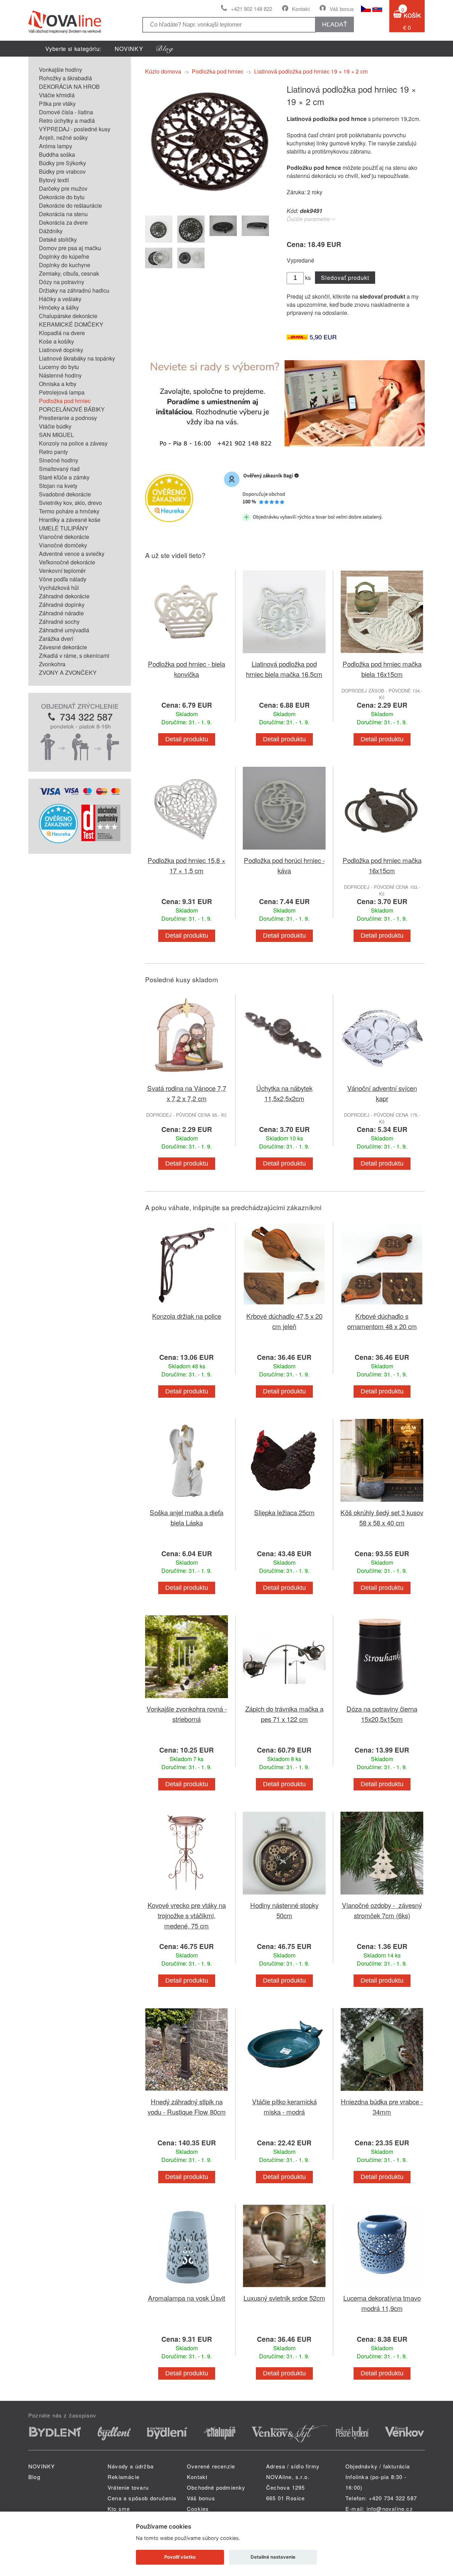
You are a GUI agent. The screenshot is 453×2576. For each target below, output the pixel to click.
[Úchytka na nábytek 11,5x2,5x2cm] (284, 1079)
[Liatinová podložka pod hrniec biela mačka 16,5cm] (284, 654)
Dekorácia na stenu (63, 214)
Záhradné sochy (59, 622)
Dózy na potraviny (62, 282)
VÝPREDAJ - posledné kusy (75, 129)
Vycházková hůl (59, 588)
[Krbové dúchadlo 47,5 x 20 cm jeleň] (284, 1307)
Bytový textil (54, 180)
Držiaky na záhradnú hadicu (74, 290)
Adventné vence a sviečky (72, 554)
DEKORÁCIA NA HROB (69, 87)
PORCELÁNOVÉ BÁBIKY (72, 409)
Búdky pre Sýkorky (62, 163)
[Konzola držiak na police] (187, 1307)
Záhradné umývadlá (64, 630)
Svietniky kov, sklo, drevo (70, 503)
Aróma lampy (56, 146)
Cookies (198, 2509)
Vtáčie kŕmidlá (57, 95)
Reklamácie (124, 2477)
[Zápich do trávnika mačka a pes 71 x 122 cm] (284, 1699)
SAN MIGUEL (56, 435)
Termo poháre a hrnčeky (69, 511)
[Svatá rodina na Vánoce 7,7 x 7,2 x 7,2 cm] (187, 1079)
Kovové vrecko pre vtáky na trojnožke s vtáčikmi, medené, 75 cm (187, 1915)
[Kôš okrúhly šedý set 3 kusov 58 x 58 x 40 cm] (382, 1503)
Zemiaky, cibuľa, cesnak (69, 273)
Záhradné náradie (61, 613)
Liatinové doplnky (61, 350)
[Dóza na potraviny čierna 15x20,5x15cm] (382, 1699)
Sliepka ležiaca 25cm (284, 1512)
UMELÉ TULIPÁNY (64, 528)
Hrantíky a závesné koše (70, 520)
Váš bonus (342, 9)
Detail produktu (187, 739)
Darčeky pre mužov (63, 188)
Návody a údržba (131, 2466)
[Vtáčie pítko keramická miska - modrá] (284, 2092)
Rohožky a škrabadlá (65, 78)
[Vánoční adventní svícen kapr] (382, 1079)
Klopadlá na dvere (62, 333)
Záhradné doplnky (62, 605)
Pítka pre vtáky (57, 103)
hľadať (335, 24)
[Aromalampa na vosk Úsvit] (187, 2288)
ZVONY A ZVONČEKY (68, 672)
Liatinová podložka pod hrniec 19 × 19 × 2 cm (311, 71)
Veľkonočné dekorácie (67, 562)
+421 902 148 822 (251, 9)
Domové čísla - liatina (66, 112)
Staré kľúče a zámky (64, 477)
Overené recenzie (211, 2466)
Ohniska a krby (58, 384)
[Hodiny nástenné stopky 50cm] (284, 1896)
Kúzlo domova (163, 71)
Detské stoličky (58, 239)
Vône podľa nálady (63, 579)
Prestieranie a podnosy (68, 418)
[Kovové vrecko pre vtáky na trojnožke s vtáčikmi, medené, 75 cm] (187, 1896)
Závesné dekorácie (63, 647)
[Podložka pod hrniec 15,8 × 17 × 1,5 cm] (187, 851)
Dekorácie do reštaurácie (70, 205)
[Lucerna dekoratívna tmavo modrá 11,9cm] (382, 2288)
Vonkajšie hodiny (61, 70)
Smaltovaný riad (59, 469)
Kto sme (119, 2509)
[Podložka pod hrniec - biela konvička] (187, 654)
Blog (34, 2477)
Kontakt (301, 9)
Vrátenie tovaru (128, 2487)
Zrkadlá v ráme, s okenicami (74, 655)
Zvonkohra (52, 664)
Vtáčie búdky (55, 426)
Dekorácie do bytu (62, 197)
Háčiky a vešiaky (60, 299)
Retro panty (53, 452)
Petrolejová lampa (62, 392)
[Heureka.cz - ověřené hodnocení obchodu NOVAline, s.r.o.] (58, 841)
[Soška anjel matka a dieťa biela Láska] (187, 1503)
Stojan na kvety (58, 486)
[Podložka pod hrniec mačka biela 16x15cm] (382, 654)
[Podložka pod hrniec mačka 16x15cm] (382, 851)
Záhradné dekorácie (64, 596)
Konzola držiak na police (187, 1316)
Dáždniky (51, 231)
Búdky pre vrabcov (62, 171)
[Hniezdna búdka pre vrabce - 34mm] (382, 2092)
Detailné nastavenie (273, 2557)
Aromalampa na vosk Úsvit (187, 2298)
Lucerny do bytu (59, 367)
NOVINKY (129, 49)
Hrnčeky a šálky (59, 307)
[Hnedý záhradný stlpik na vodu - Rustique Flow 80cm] (187, 2092)
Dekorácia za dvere (63, 222)
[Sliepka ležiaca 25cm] (284, 1503)
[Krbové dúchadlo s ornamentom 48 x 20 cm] (382, 1307)
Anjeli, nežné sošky (63, 137)
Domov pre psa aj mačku (70, 248)
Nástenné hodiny (60, 375)
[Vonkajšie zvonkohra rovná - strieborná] (187, 1699)
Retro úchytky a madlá (67, 120)
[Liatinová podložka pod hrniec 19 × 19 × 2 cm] (207, 204)
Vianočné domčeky (63, 545)
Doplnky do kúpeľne (64, 256)
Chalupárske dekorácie (68, 316)
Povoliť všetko (180, 2557)
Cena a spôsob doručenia (142, 2498)
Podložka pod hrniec (65, 401)
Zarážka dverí (56, 639)
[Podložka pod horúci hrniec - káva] (284, 851)
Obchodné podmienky (216, 2487)
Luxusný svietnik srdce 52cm (284, 2298)
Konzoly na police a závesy (73, 443)
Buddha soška (57, 154)
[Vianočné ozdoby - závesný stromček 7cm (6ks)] (382, 1896)
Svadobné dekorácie (65, 494)
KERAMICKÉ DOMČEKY (71, 324)
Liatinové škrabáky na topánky (77, 358)
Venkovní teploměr (62, 571)
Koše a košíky (56, 341)
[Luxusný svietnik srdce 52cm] (284, 2288)
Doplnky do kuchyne (65, 265)
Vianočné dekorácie (64, 537)
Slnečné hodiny (59, 460)
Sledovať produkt (345, 278)
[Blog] (165, 49)
